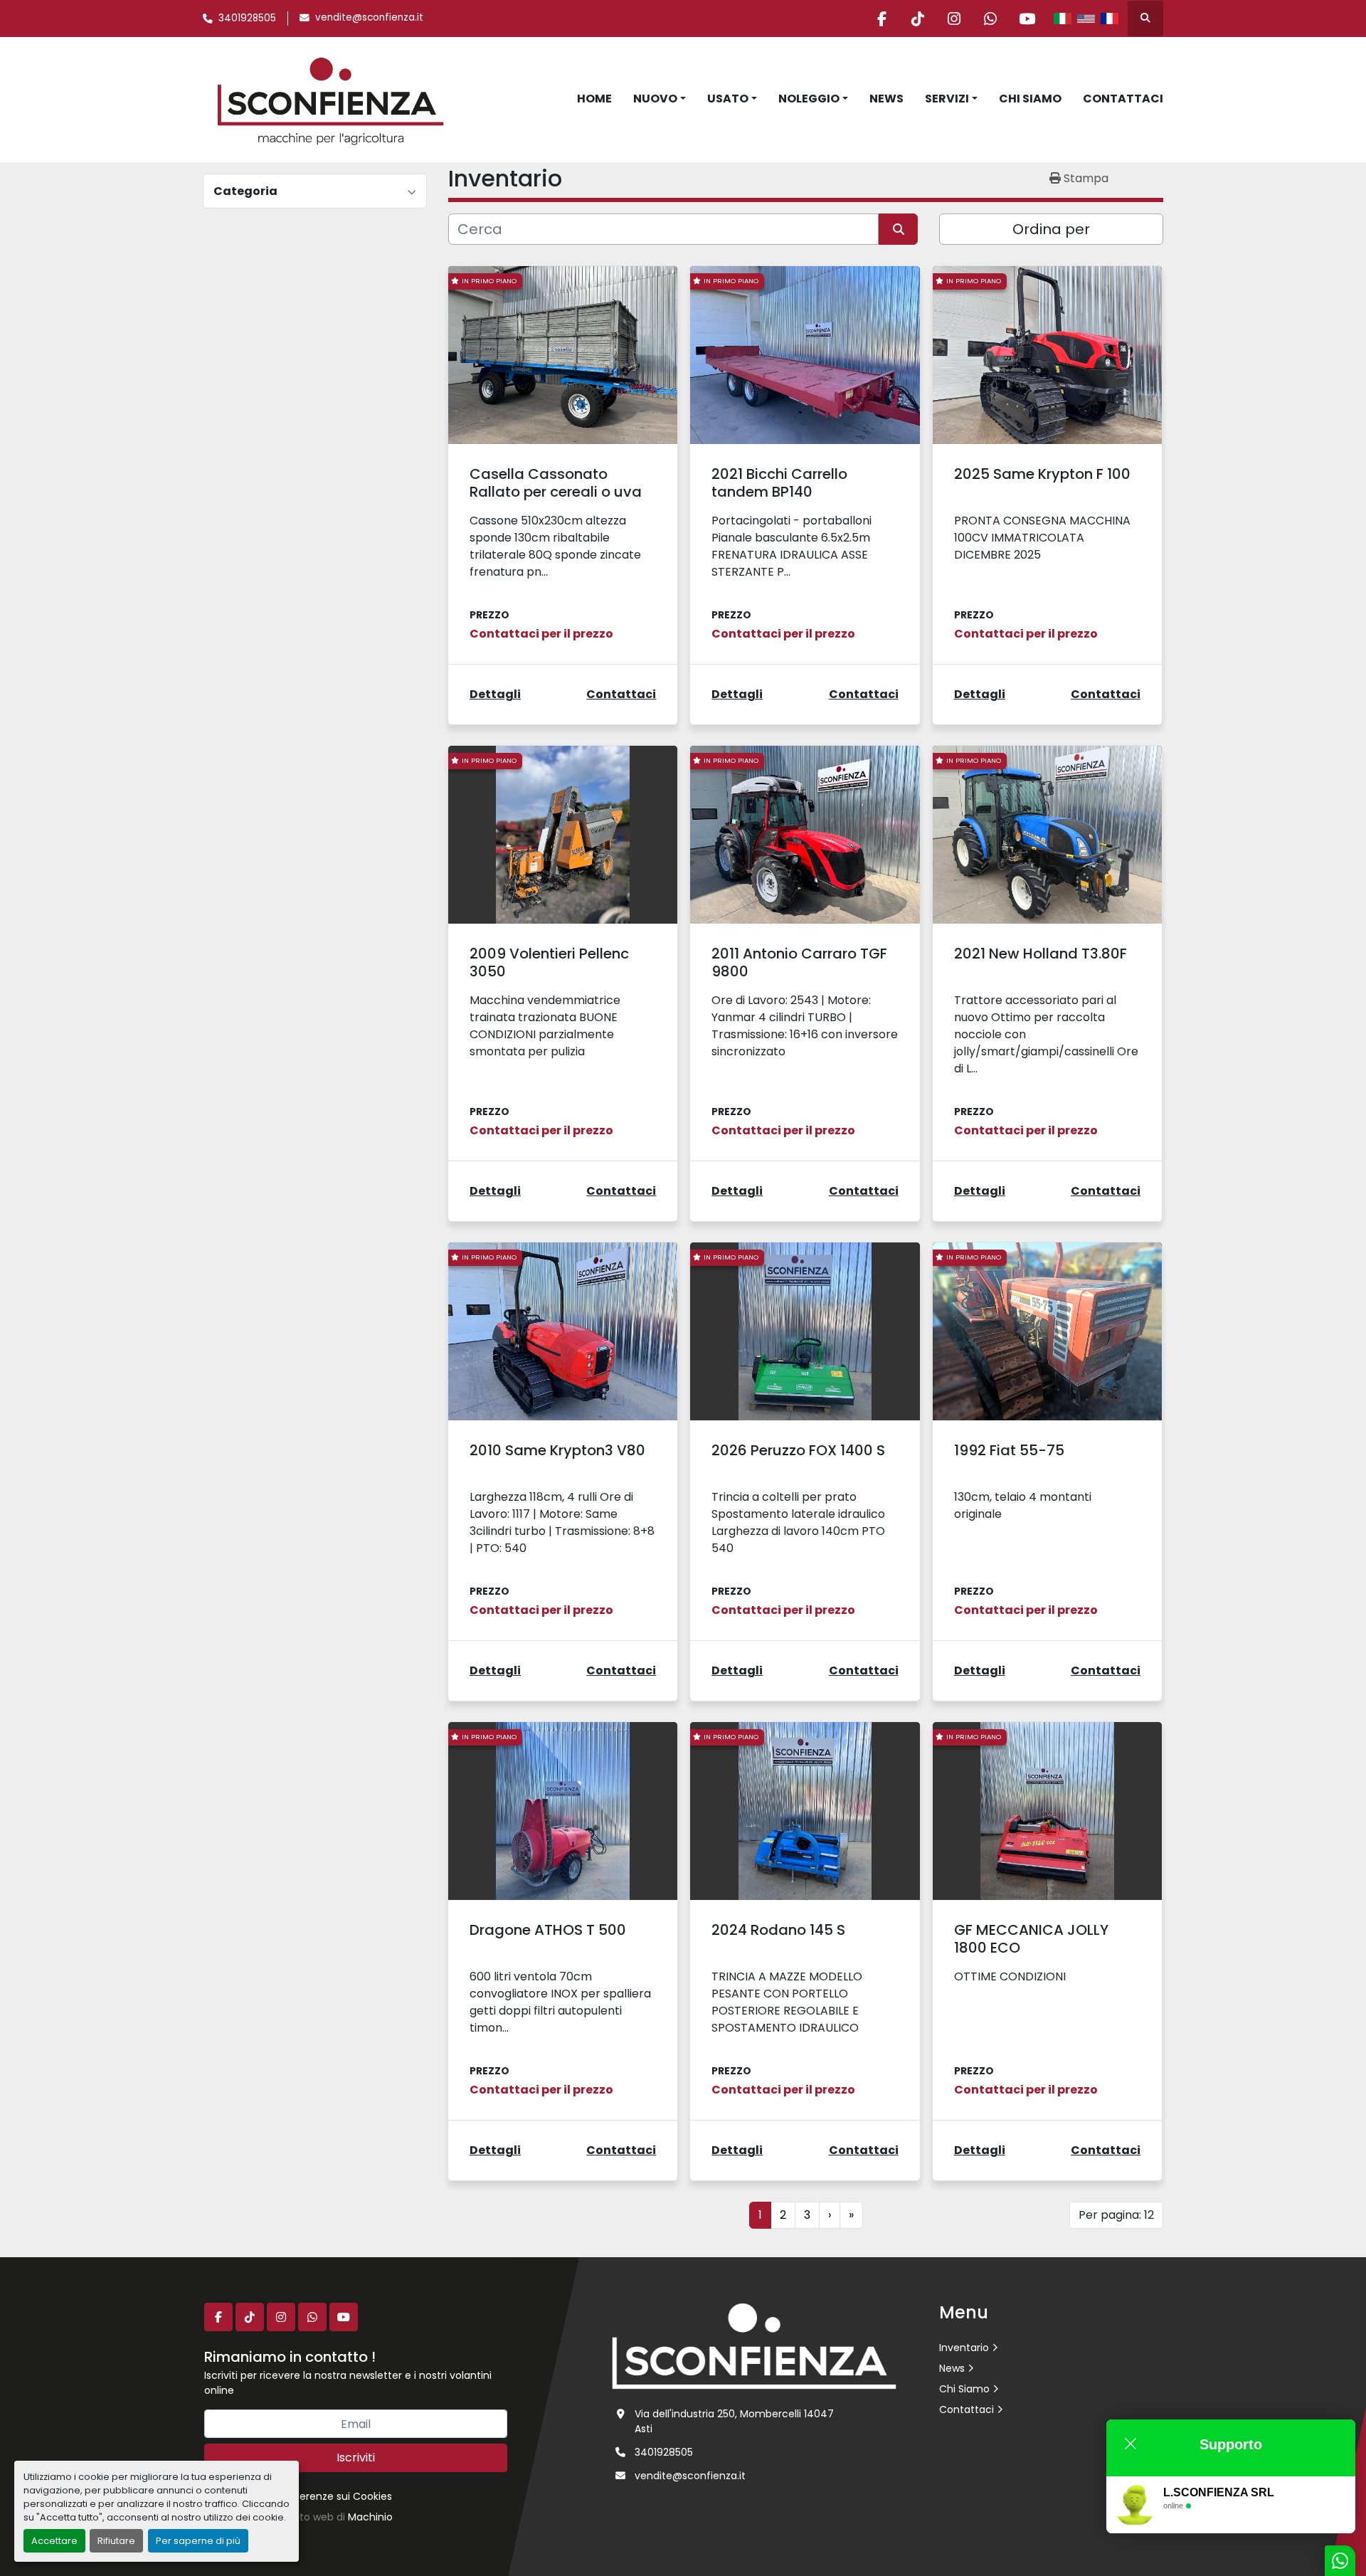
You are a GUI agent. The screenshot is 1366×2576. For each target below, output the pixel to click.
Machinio (370, 2517)
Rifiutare (116, 2541)
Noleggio (809, 99)
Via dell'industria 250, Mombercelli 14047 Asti (734, 2421)
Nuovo (655, 99)
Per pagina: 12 (1116, 2215)
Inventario (964, 2348)
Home (594, 99)
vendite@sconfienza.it (369, 17)
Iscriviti (356, 2458)
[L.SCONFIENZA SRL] (754, 2345)
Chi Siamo (1030, 99)
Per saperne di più (198, 2541)
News (886, 99)
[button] (660, 99)
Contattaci (1123, 99)
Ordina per (1051, 229)
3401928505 (247, 18)
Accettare (54, 2541)
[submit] (898, 229)
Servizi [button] (947, 99)
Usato (728, 99)
